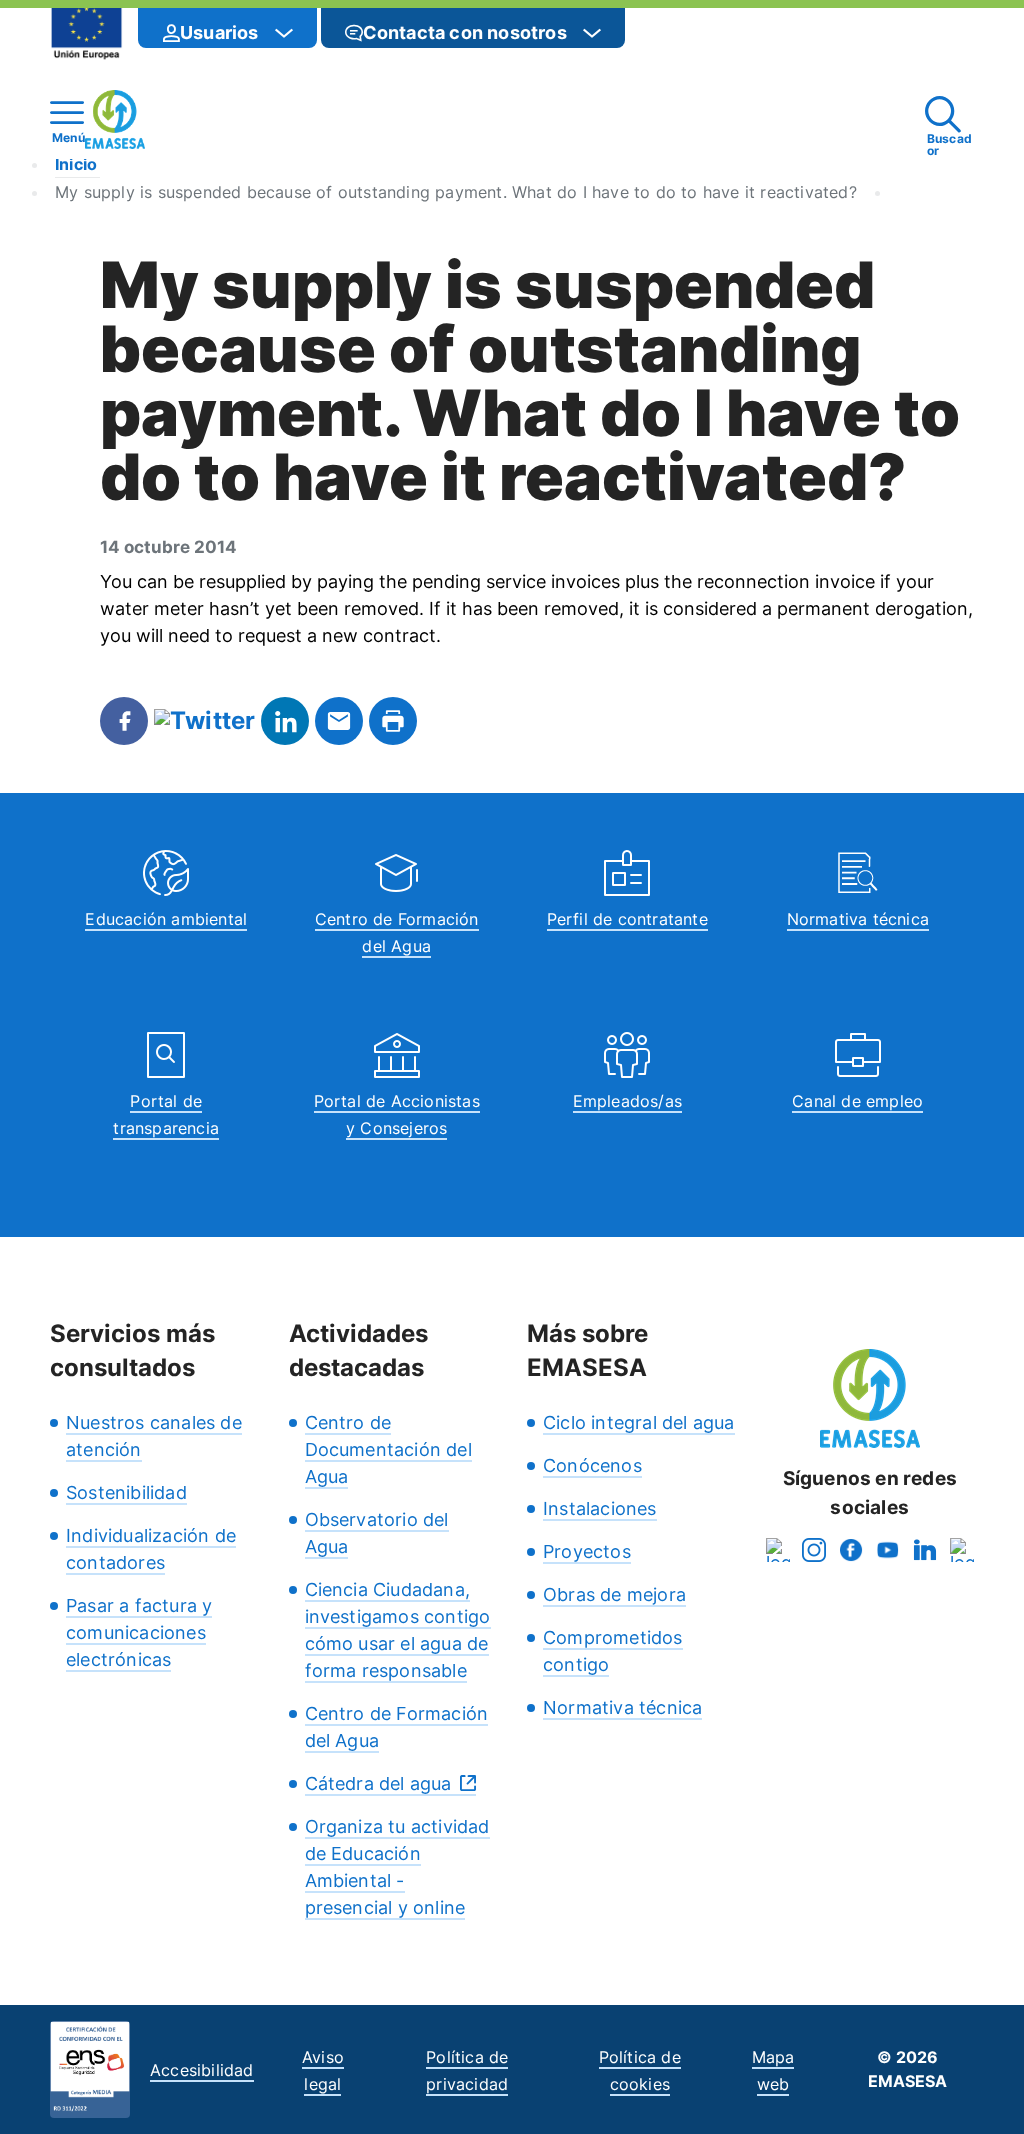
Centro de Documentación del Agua (388, 1449)
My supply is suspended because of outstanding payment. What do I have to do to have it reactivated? (456, 192)
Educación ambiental (166, 919)
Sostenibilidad (126, 1492)
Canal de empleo (857, 1101)
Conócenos (592, 1465)
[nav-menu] (284, 33)
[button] (665, 32)
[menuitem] (227, 24)
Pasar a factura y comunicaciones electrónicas (139, 1632)
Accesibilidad (202, 2070)
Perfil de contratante (627, 919)
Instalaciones (600, 1508)
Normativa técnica (858, 919)
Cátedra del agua (378, 1783)
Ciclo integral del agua (639, 1422)
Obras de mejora (614, 1594)
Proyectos (587, 1551)
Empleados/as (627, 1101)
